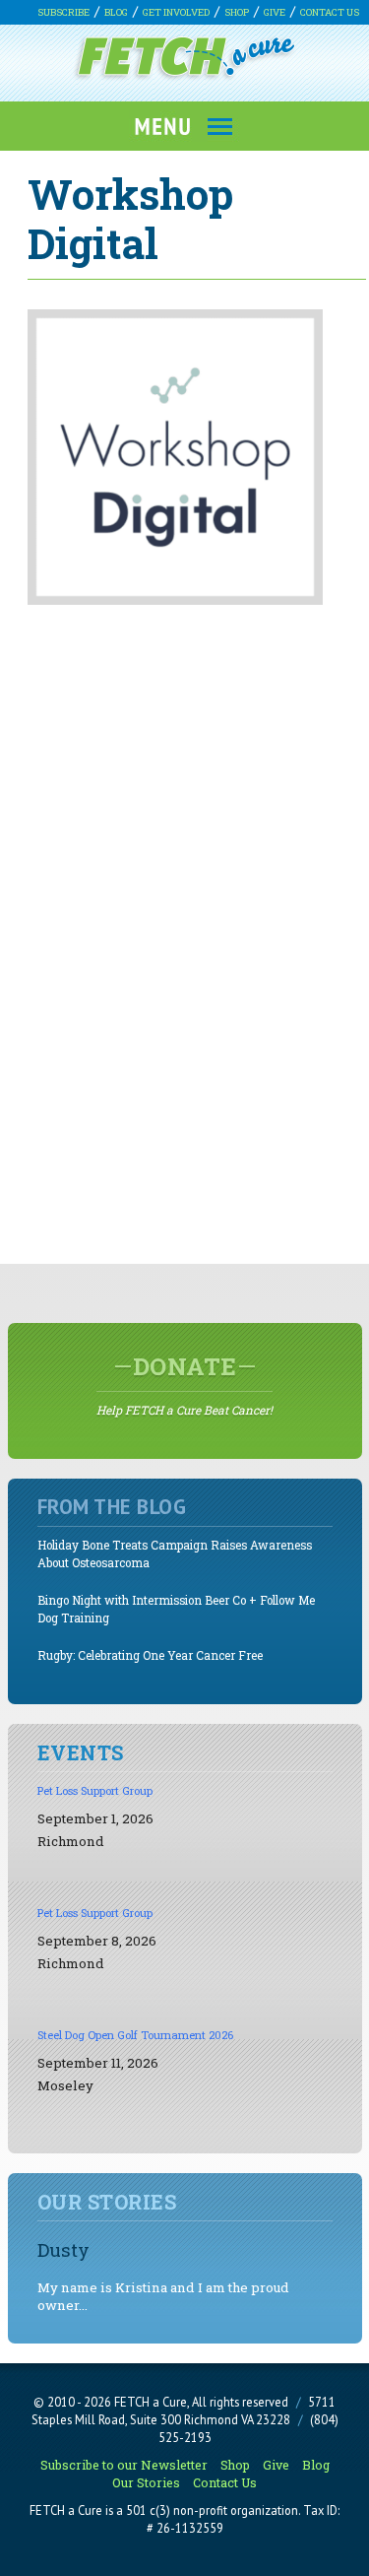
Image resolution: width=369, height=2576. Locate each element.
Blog (116, 12)
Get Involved (176, 12)
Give (275, 12)
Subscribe (63, 12)
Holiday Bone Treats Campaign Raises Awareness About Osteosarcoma (175, 1554)
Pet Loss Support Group (95, 1790)
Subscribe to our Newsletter (124, 2465)
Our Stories (146, 2482)
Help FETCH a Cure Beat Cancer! (184, 1384)
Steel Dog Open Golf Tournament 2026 (135, 2035)
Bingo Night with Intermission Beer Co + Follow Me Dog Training (176, 1609)
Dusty (63, 2249)
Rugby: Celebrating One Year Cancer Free (150, 1655)
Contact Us (330, 12)
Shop (237, 12)
